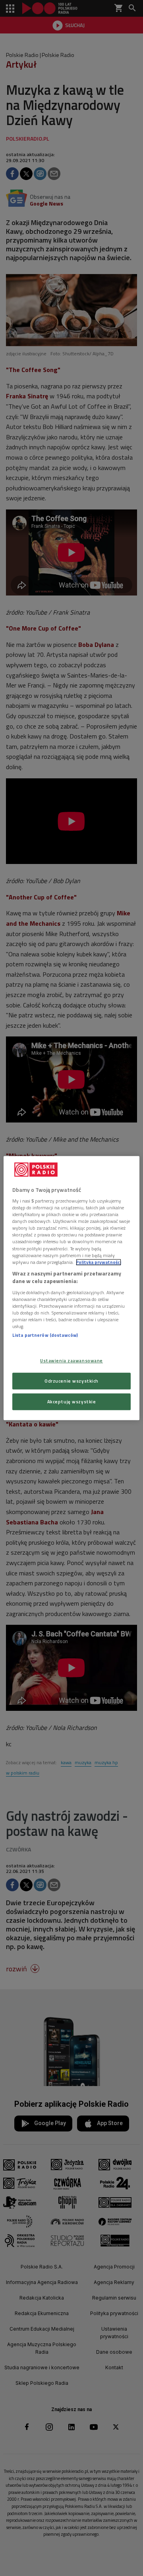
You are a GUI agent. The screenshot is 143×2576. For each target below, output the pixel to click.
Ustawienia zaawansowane (71, 1361)
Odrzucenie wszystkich (71, 1381)
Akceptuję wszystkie (72, 1402)
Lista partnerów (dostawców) (45, 1335)
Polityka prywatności (99, 1262)
